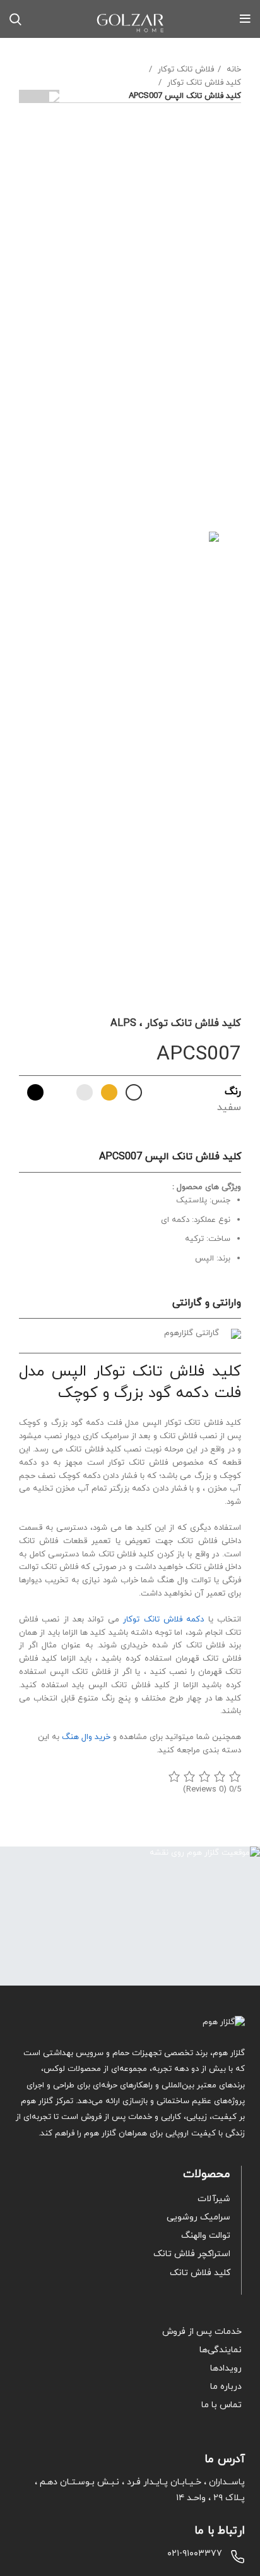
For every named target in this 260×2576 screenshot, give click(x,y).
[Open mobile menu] (245, 19)
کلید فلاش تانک (200, 2273)
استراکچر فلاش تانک (192, 2254)
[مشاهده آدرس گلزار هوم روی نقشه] (130, 1916)
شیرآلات (214, 2199)
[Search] (15, 19)
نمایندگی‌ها (221, 2350)
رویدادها (226, 2368)
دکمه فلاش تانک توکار (163, 1620)
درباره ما (226, 2387)
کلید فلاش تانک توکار (203, 83)
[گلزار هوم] (130, 2023)
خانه (233, 70)
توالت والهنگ (206, 2236)
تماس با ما (222, 2405)
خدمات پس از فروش (202, 2332)
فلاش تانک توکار (185, 70)
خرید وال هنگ (86, 1737)
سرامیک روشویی (198, 2217)
